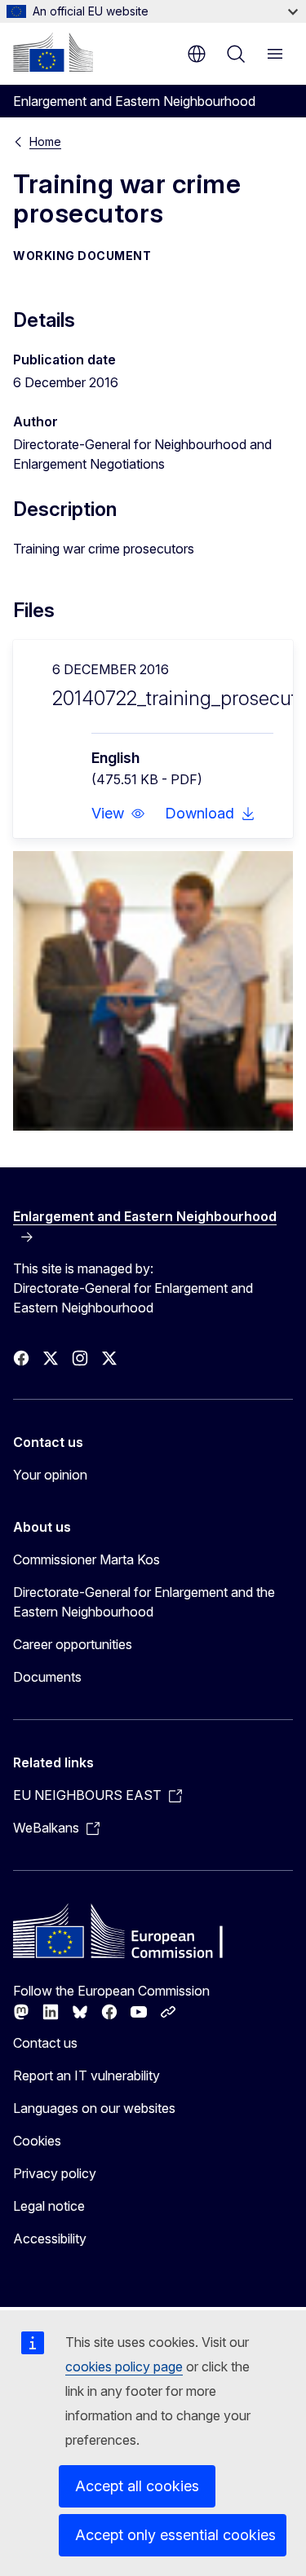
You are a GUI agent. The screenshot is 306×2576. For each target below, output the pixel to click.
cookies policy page (124, 2366)
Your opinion (50, 1475)
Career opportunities (73, 1644)
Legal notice (49, 2206)
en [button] (197, 54)
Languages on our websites (94, 2108)
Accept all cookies (137, 2486)
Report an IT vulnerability (86, 2075)
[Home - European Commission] (53, 52)
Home (45, 141)
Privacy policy (55, 2173)
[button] (118, 814)
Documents (47, 1677)
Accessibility (50, 2239)
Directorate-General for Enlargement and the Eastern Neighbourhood (144, 1602)
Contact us (45, 2043)
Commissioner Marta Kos (86, 1559)
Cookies (37, 2141)
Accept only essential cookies (175, 2535)
